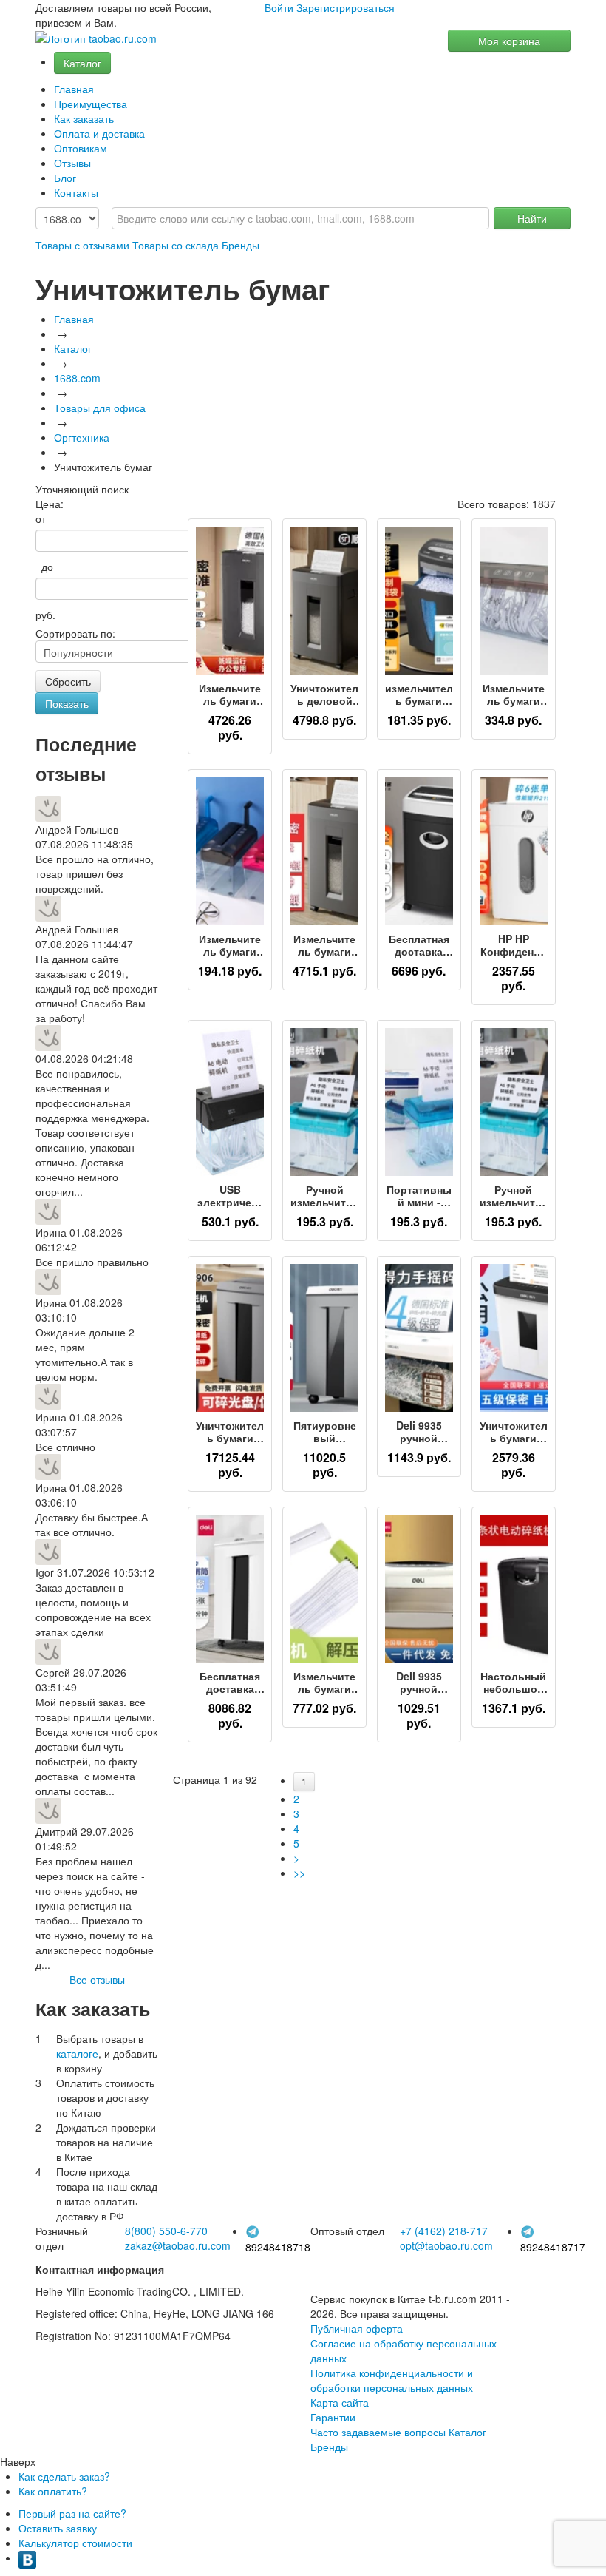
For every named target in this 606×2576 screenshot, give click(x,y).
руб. (45, 615)
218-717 (444, 2231)
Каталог (82, 63)
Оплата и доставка (99, 133)
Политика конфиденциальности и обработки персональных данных (392, 2380)
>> (299, 1873)
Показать (67, 703)
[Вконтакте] (27, 2558)
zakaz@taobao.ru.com (178, 2245)
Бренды (241, 245)
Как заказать (84, 118)
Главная (74, 89)
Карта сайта (340, 2402)
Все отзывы (97, 1979)
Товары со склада (176, 245)
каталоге (77, 2053)
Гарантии (333, 2417)
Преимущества (91, 104)
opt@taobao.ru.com (446, 2245)
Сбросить (68, 681)
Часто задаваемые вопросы (378, 2432)
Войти (279, 7)
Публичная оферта (357, 2328)
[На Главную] (96, 39)
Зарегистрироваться (345, 7)
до (44, 567)
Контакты (76, 192)
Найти (532, 218)
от (41, 518)
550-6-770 (166, 2231)
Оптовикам (81, 148)
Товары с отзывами (82, 245)
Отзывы (72, 163)
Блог (65, 178)
